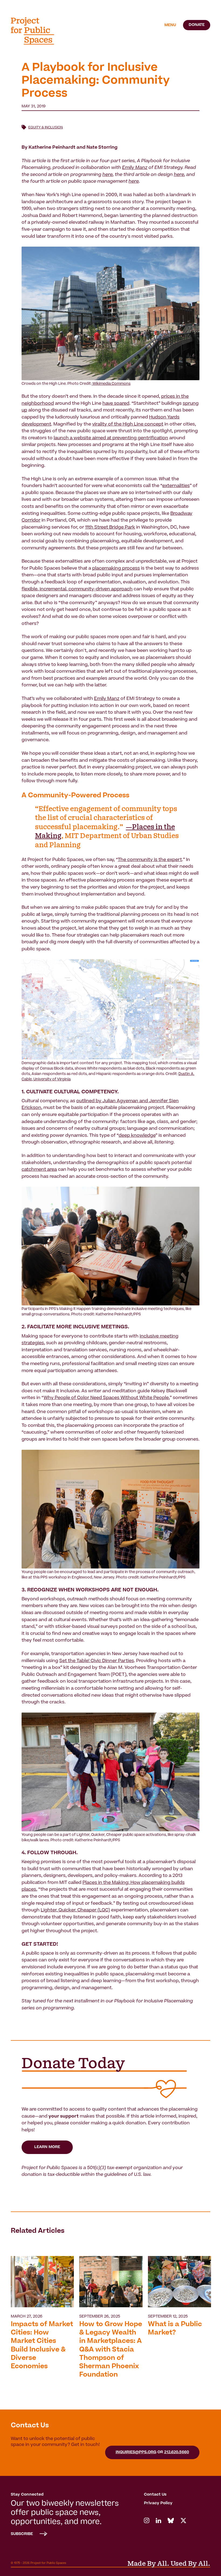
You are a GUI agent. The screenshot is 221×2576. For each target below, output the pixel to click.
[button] (170, 25)
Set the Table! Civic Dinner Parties (97, 1661)
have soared (116, 404)
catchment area (39, 1170)
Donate (197, 25)
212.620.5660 (177, 2452)
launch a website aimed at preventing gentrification (111, 438)
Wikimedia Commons (111, 384)
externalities (176, 486)
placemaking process (116, 569)
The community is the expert (150, 860)
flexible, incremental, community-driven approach (77, 589)
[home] (36, 31)
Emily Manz (107, 699)
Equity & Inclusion (46, 128)
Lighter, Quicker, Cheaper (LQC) (75, 1910)
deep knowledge (137, 1136)
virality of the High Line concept (128, 424)
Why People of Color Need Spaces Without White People (106, 1398)
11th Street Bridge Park (110, 528)
